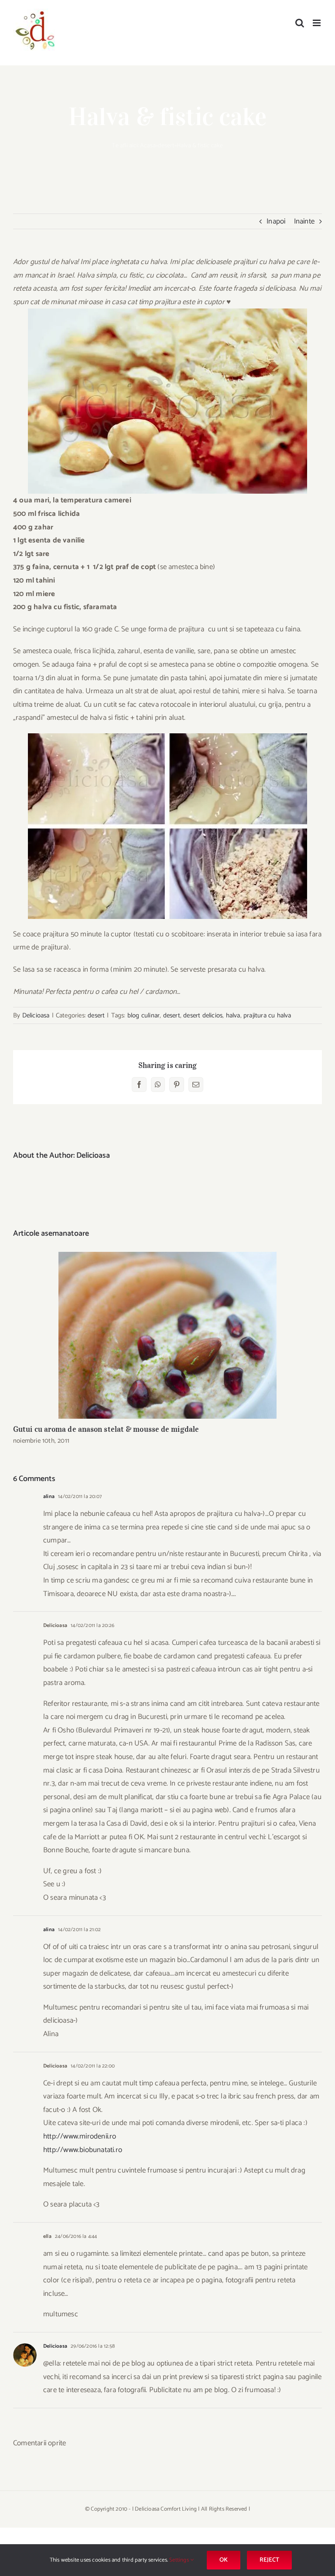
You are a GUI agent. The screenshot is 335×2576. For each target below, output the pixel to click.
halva (233, 1015)
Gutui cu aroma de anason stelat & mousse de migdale (168, 1335)
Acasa (148, 146)
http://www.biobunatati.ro (83, 2150)
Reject (269, 2560)
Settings (180, 2560)
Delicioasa (36, 1015)
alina (49, 1496)
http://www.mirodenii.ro (80, 2136)
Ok (224, 2560)
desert (166, 146)
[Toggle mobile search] (300, 23)
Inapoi (276, 221)
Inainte (304, 221)
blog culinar (144, 1015)
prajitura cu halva (267, 1015)
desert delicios (203, 1015)
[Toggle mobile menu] (317, 23)
